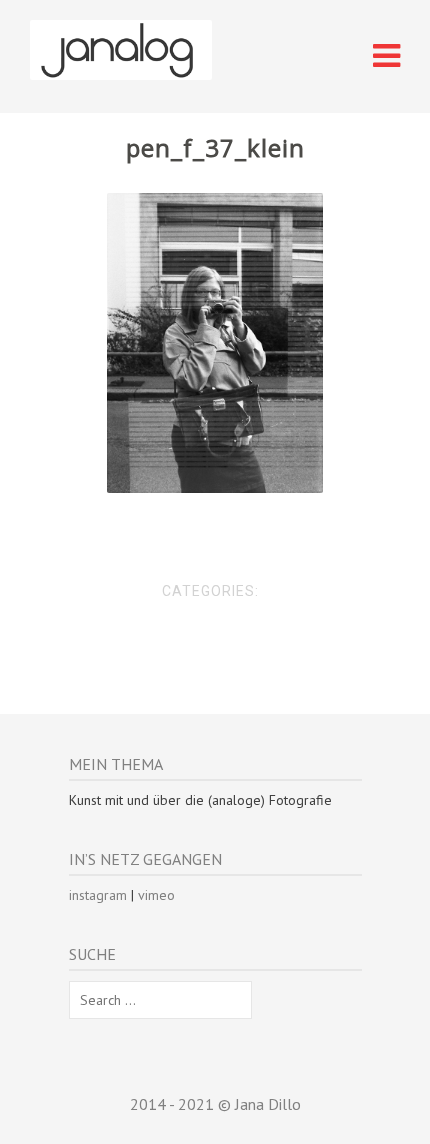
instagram (98, 895)
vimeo (156, 895)
